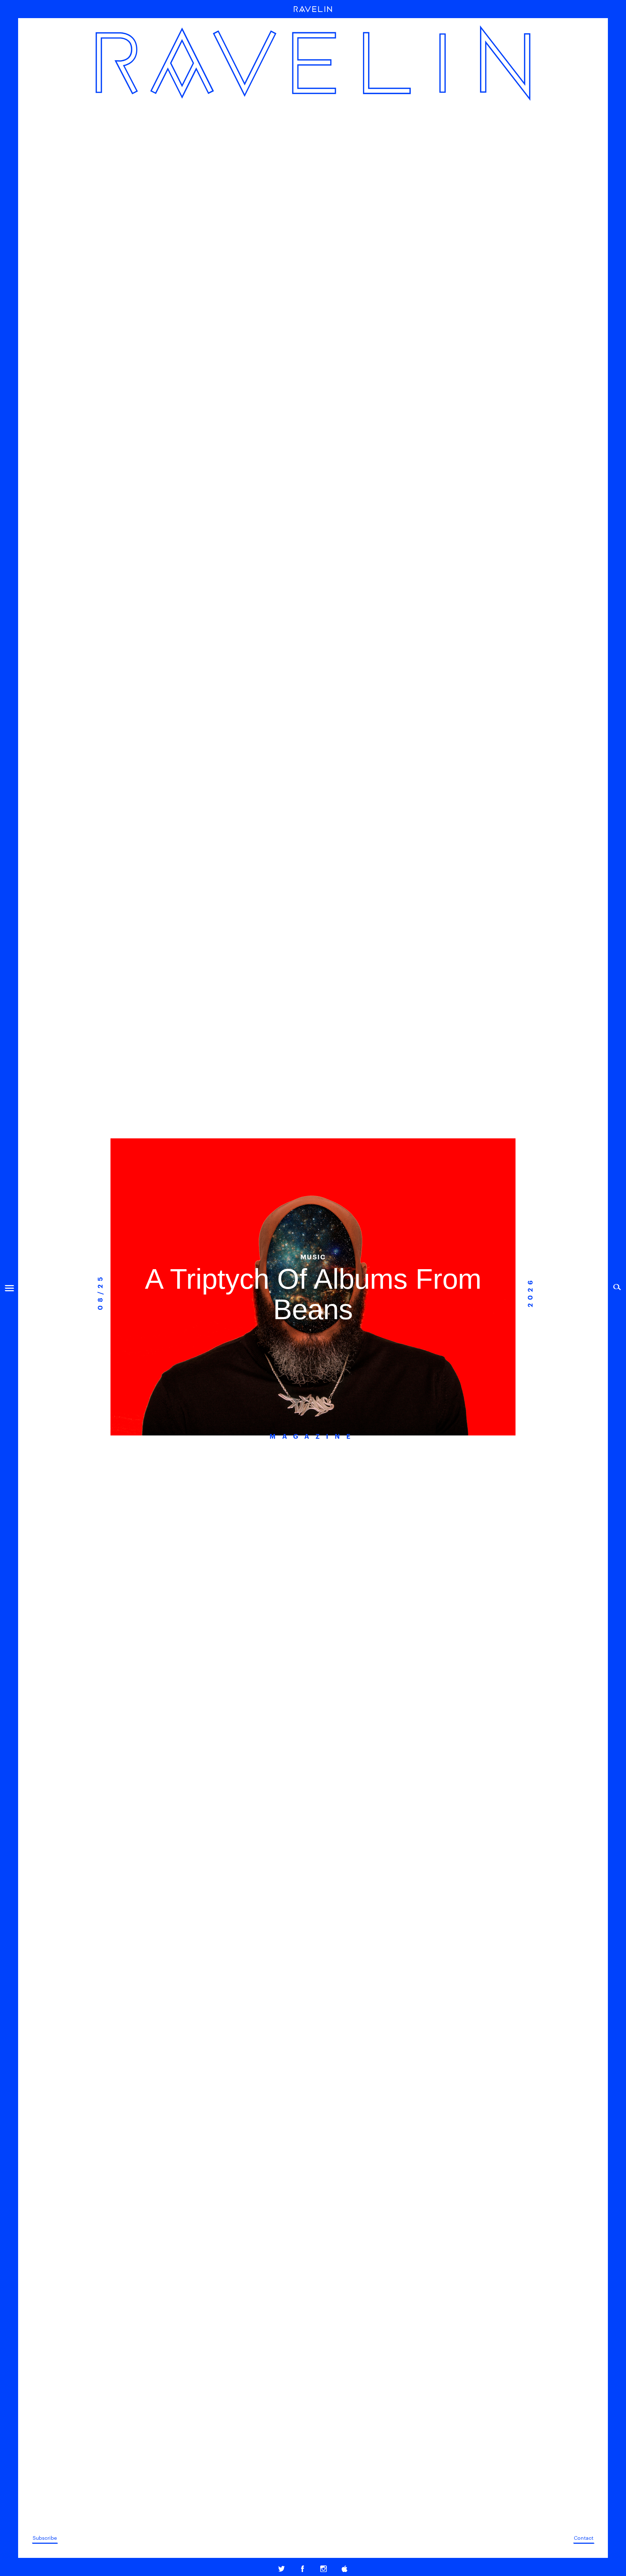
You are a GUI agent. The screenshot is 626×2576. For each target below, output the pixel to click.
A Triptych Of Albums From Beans (313, 1294)
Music (313, 1256)
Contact (584, 2538)
